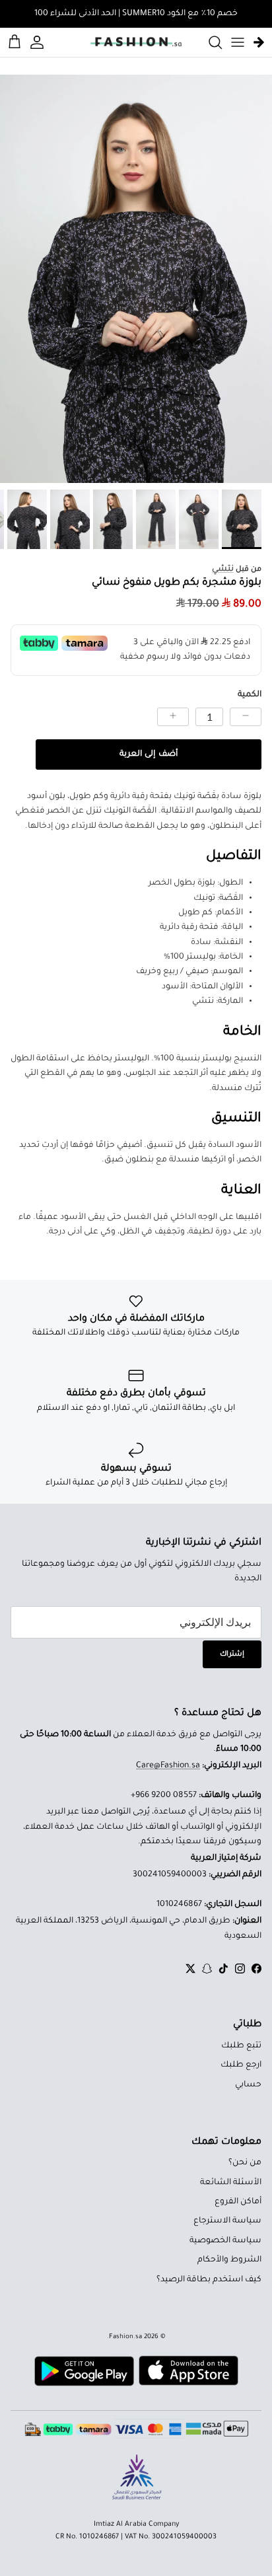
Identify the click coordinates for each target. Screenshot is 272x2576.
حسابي (248, 2085)
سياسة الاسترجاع (227, 2221)
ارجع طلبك (241, 2065)
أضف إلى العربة (148, 754)
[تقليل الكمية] (246, 717)
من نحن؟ (245, 2163)
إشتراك (232, 1654)
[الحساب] (39, 42)
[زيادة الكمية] (173, 717)
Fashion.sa (125, 2337)
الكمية (250, 695)
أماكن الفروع (238, 2202)
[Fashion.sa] (136, 42)
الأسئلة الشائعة (231, 2183)
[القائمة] (238, 42)
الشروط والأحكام (229, 2260)
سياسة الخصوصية (225, 2241)
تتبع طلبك (241, 2046)
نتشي (223, 570)
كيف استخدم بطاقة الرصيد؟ (209, 2280)
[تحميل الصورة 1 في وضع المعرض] (136, 279)
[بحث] (209, 42)
